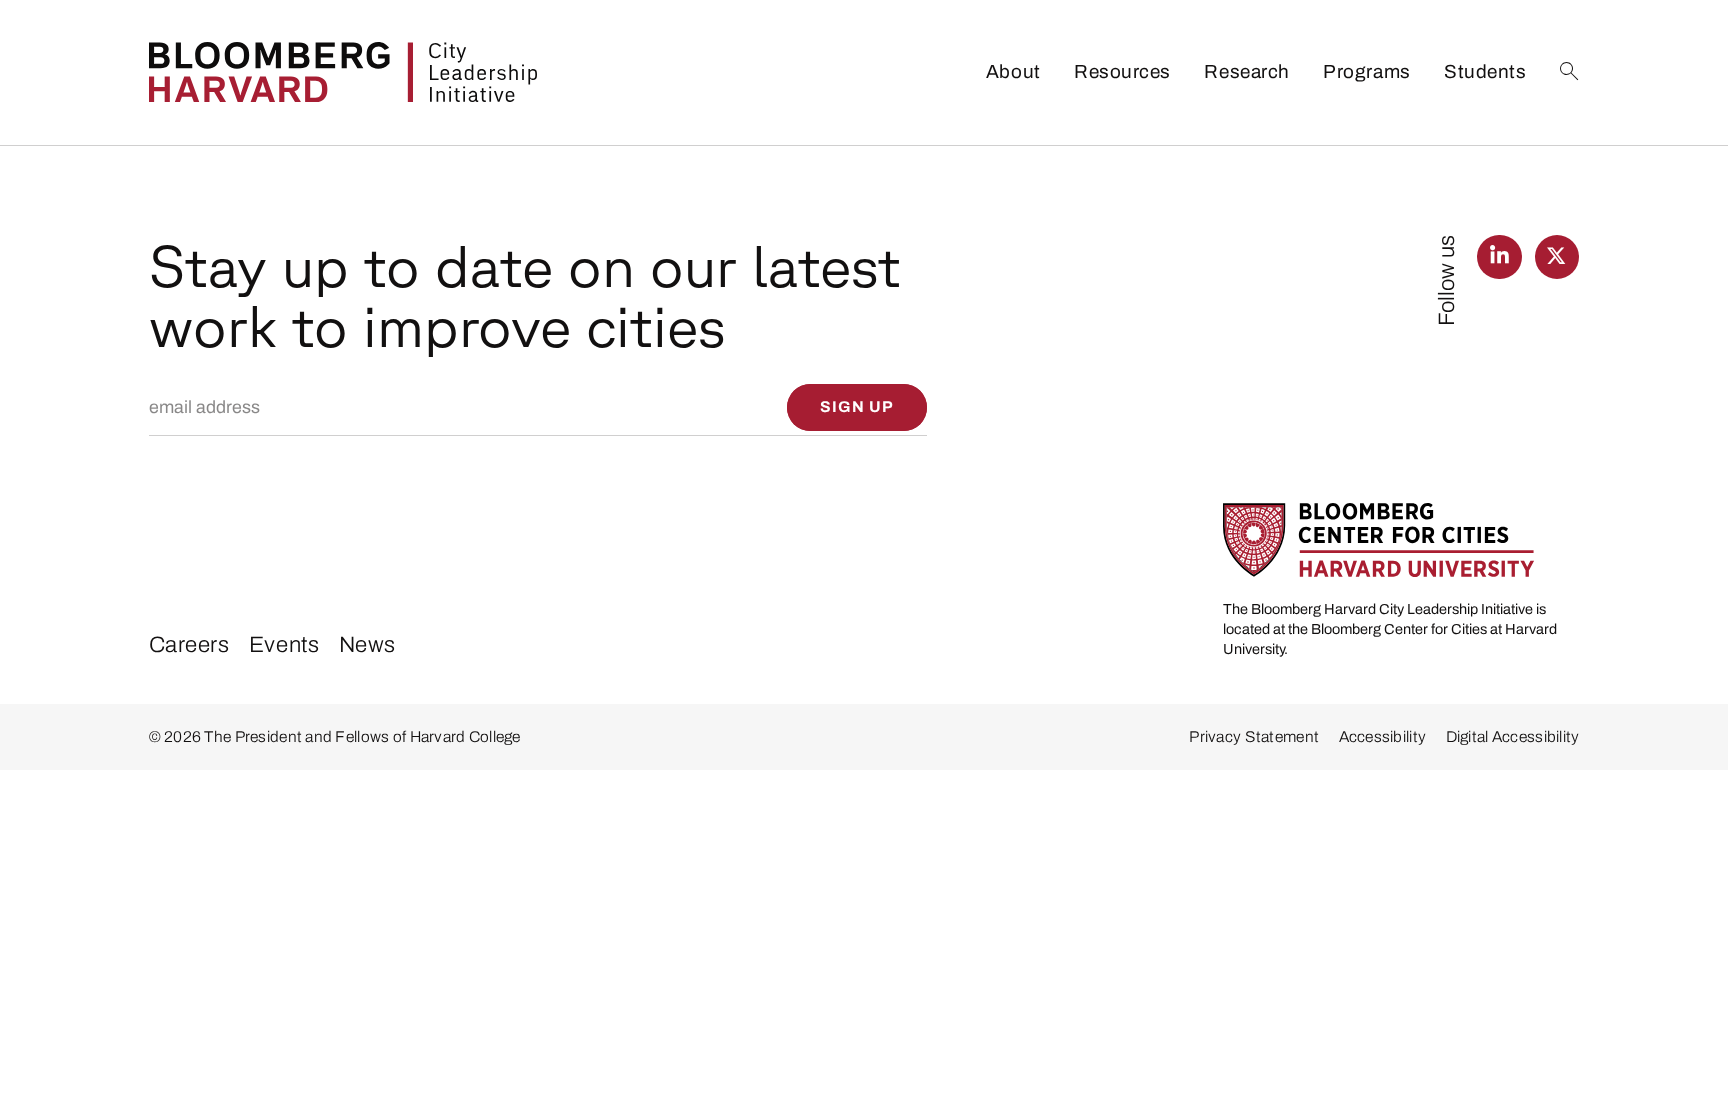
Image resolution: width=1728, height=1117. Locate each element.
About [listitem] (1013, 71)
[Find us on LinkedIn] (1499, 257)
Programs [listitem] (1366, 71)
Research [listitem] (1246, 71)
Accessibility (1383, 736)
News (367, 644)
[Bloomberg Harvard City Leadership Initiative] (343, 72)
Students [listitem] (1485, 71)
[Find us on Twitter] (1557, 257)
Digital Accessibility (1513, 736)
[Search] (1570, 72)
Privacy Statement (1254, 736)
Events (284, 644)
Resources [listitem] (1122, 71)
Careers (189, 644)
